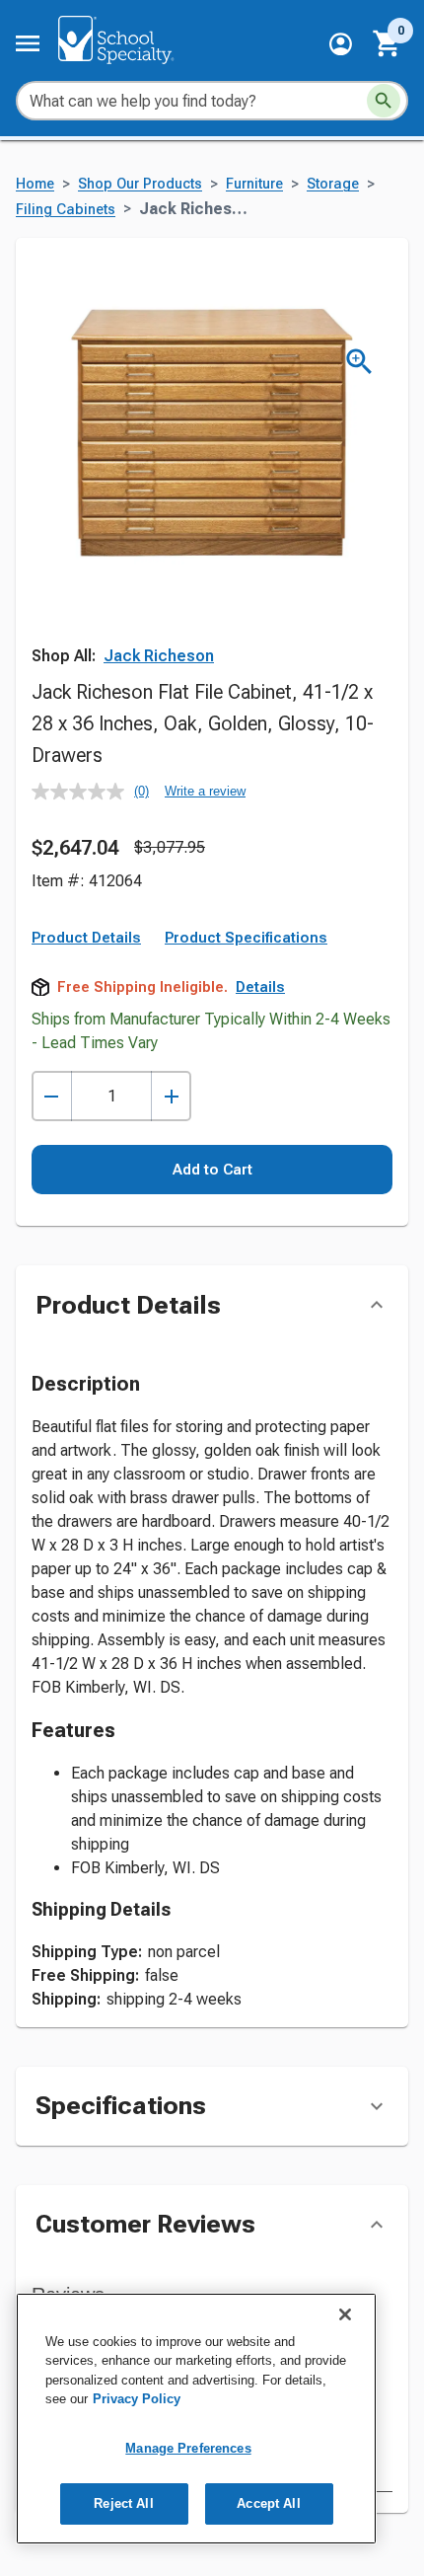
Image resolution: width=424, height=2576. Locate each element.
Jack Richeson (159, 656)
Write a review (205, 791)
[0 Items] (388, 43)
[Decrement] (52, 1096)
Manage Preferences (188, 2448)
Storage (333, 184)
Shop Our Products (140, 184)
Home (35, 184)
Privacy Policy (137, 2399)
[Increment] (171, 1096)
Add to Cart (212, 1170)
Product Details (86, 938)
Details (260, 987)
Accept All (268, 2503)
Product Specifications (246, 938)
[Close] (345, 2314)
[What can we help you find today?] (384, 101)
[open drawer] (28, 43)
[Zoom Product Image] (359, 362)
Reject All (123, 2503)
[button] (341, 44)
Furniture (254, 184)
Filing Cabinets (66, 210)
